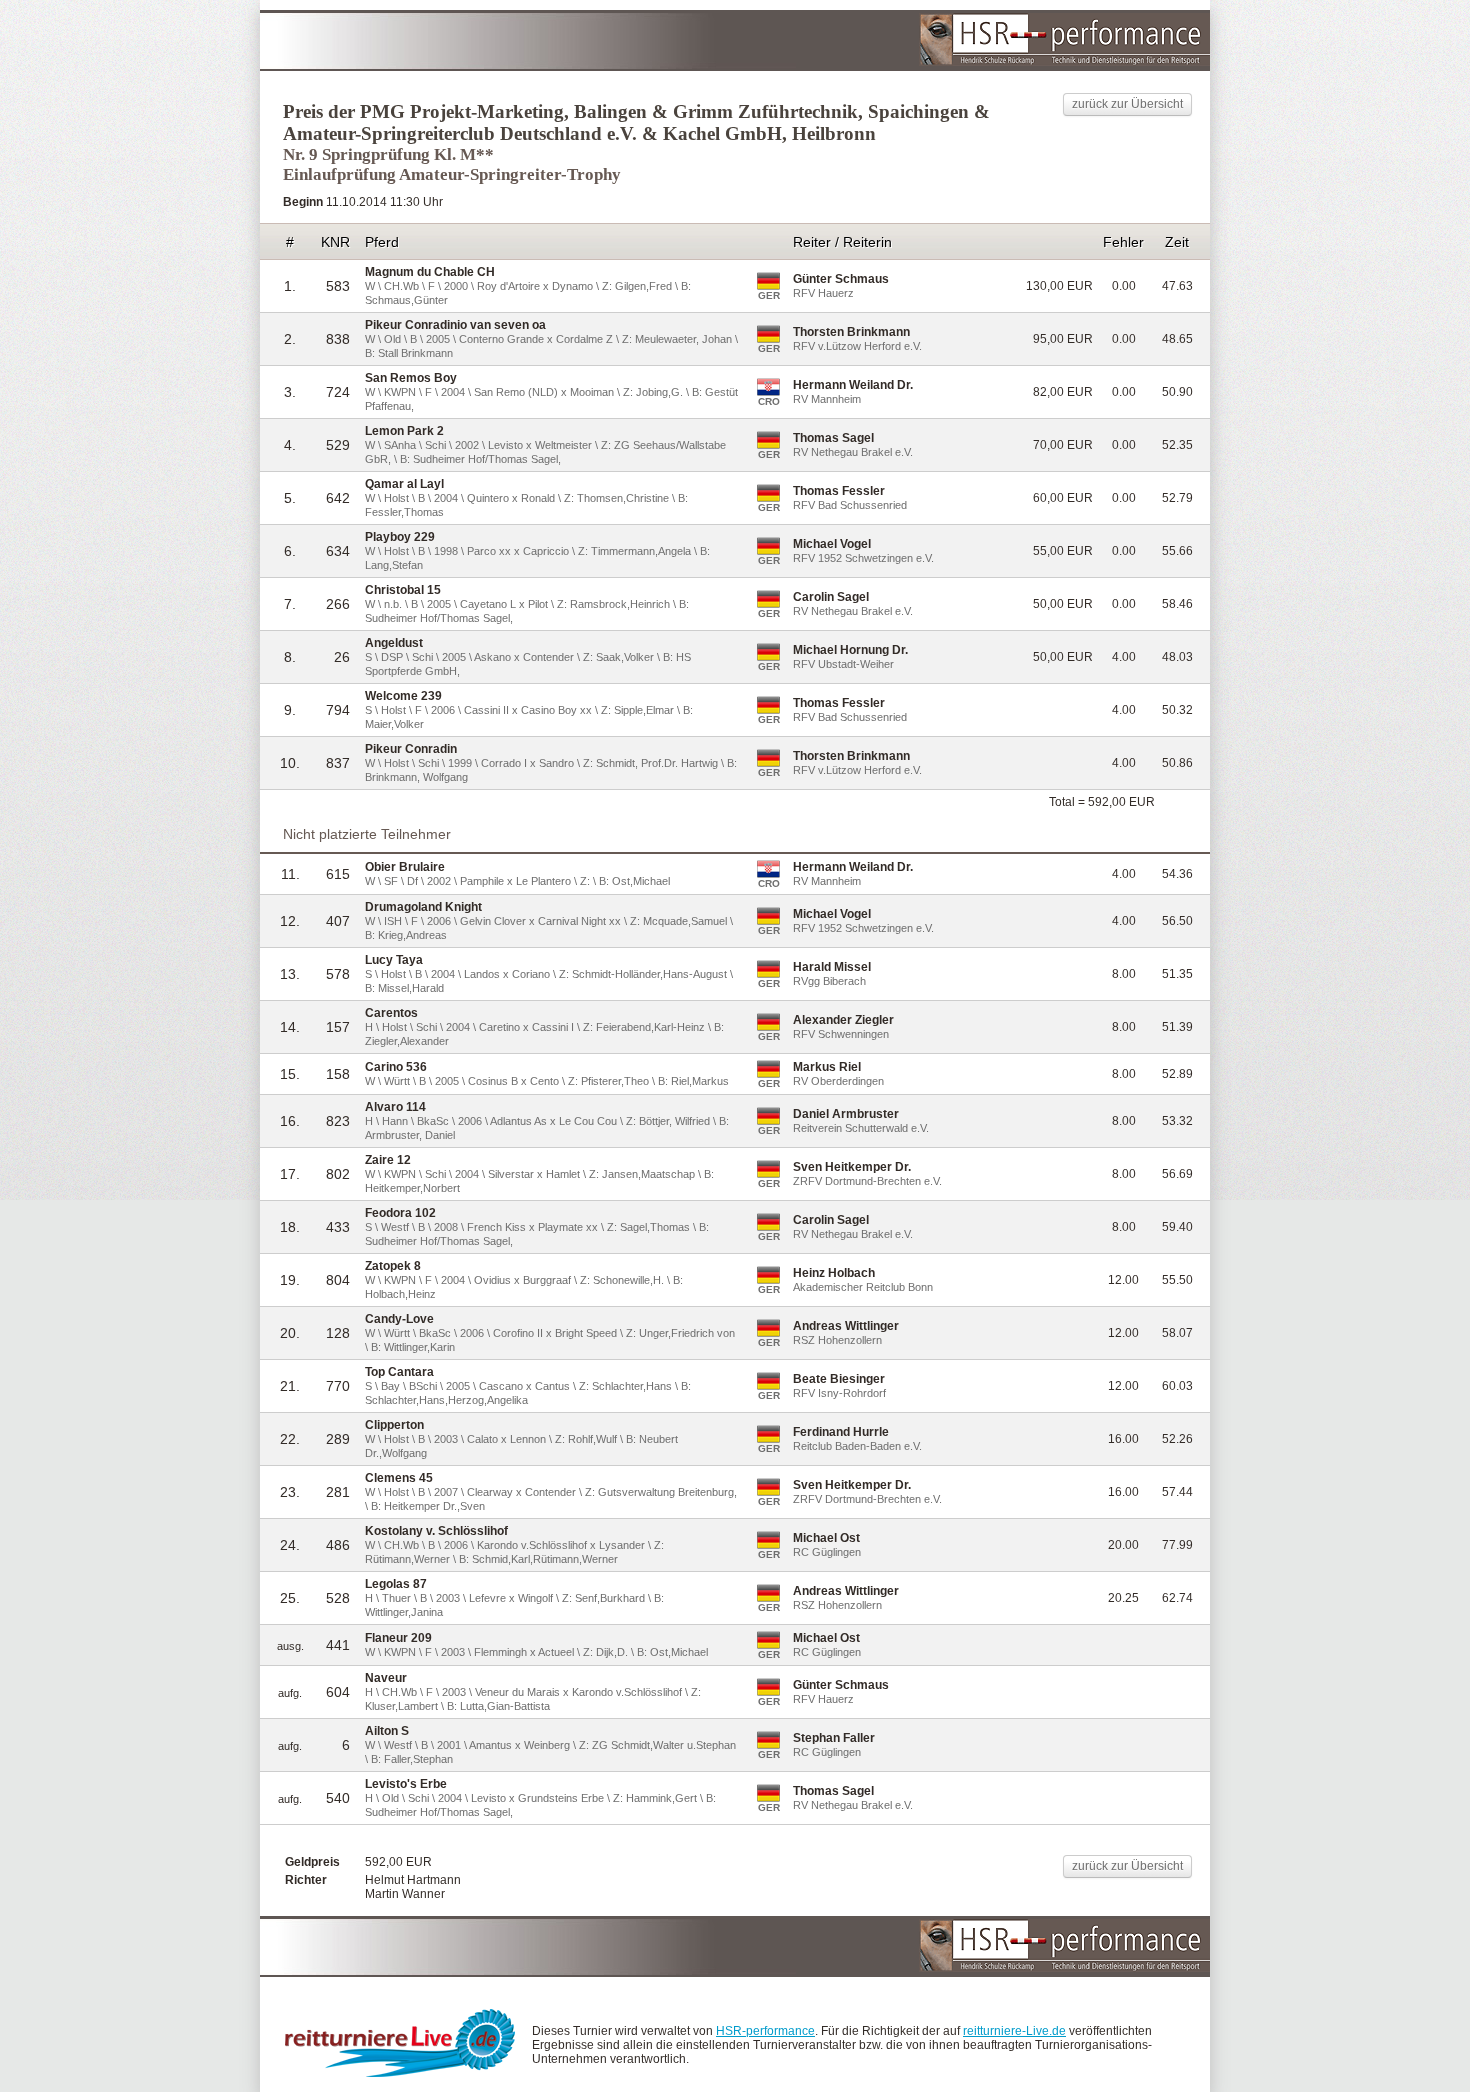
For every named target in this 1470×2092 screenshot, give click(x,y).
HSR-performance (765, 2031)
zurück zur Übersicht (1127, 104)
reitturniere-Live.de (1014, 2031)
